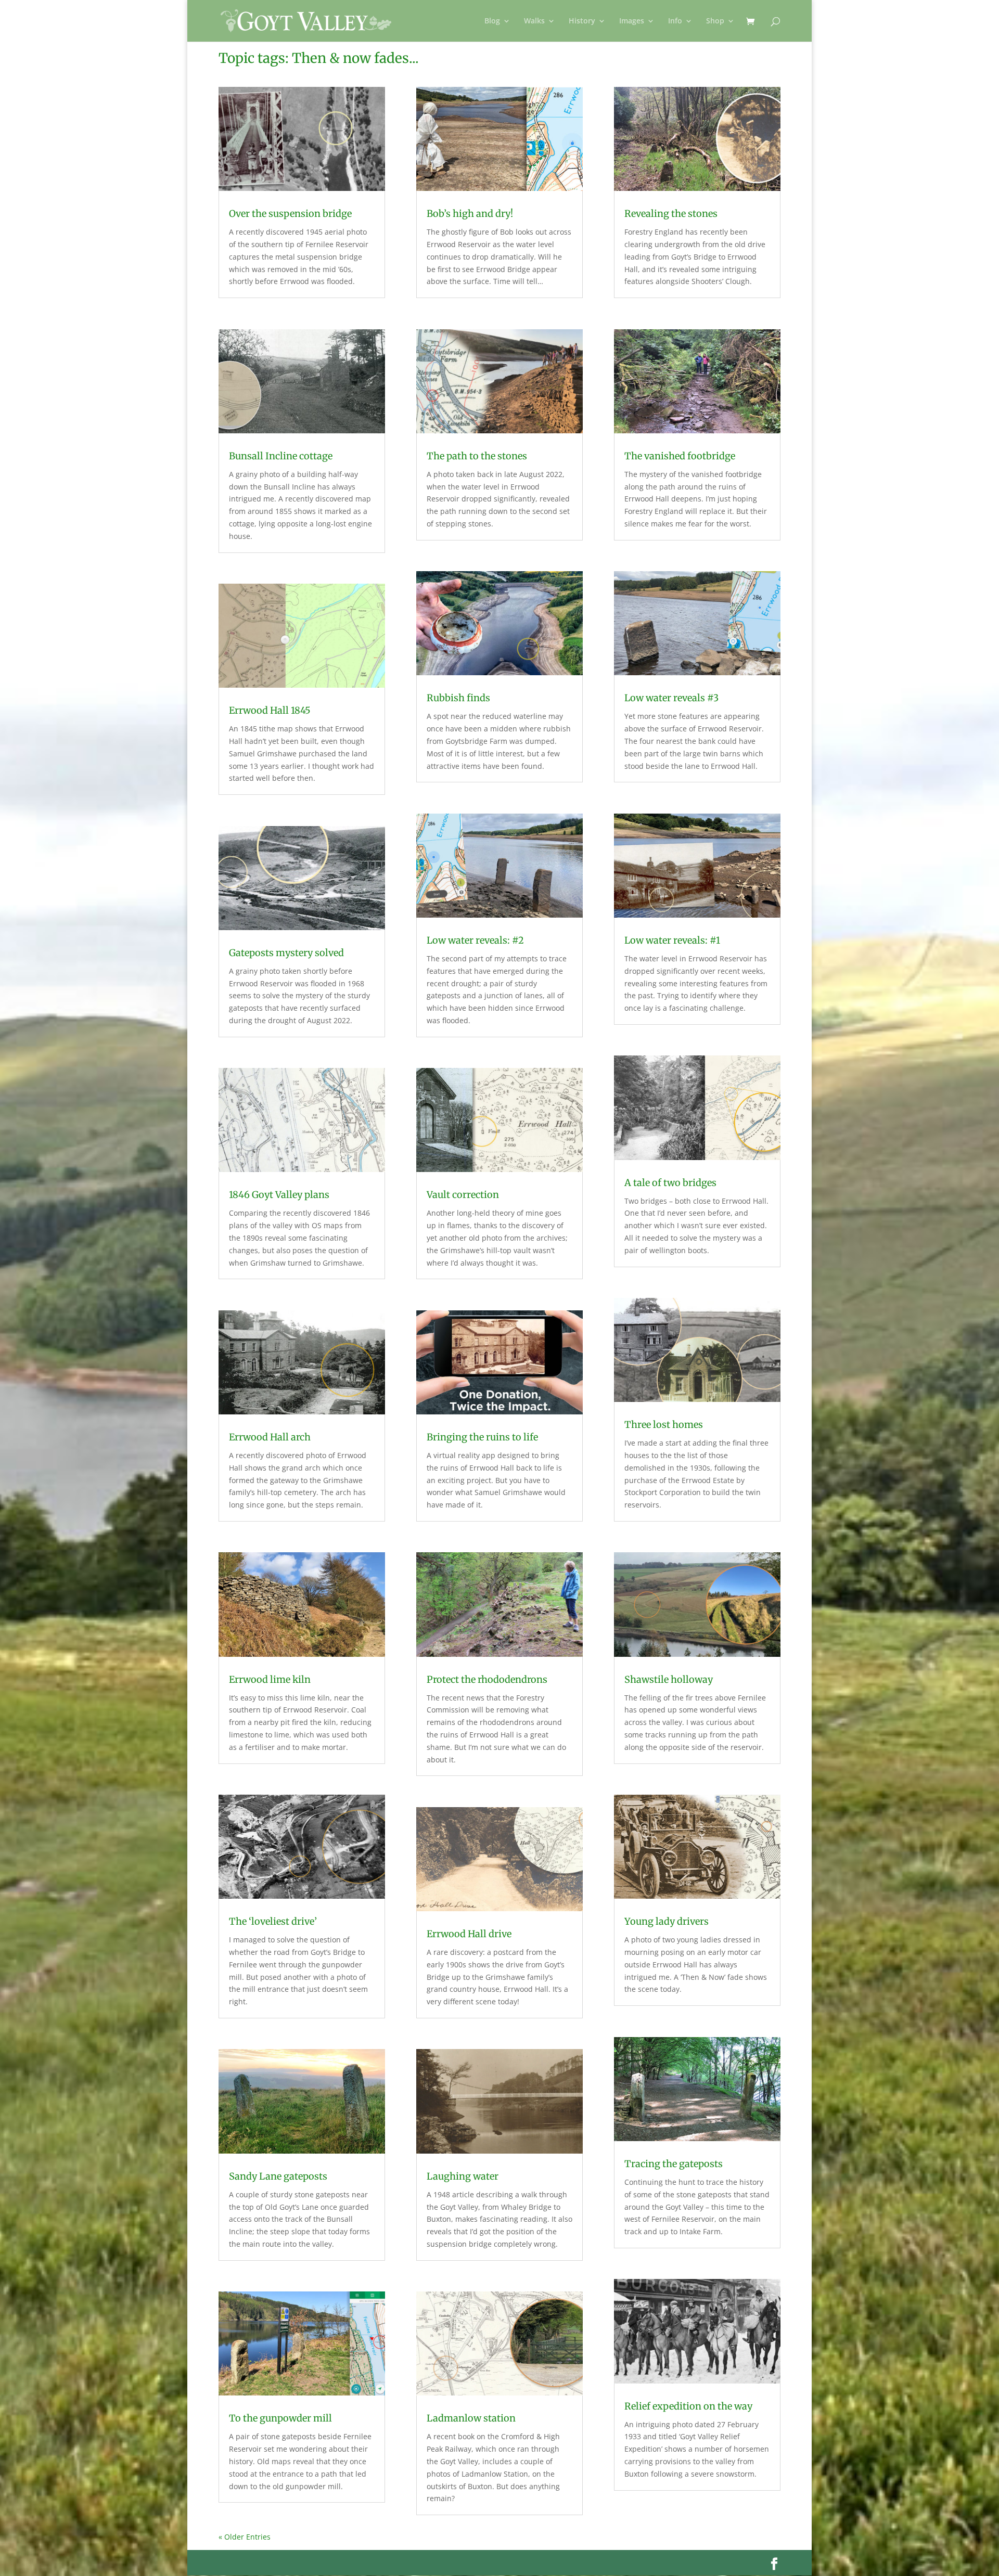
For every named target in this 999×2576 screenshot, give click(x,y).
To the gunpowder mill (280, 2418)
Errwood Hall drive (469, 1934)
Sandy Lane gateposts (278, 2176)
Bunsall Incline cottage (281, 456)
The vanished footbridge (680, 456)
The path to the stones (477, 456)
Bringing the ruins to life (482, 1437)
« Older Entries (245, 2537)
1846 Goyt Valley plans (279, 1195)
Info (675, 21)
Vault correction (463, 1195)
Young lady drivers (667, 1921)
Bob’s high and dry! (470, 214)
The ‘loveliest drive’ (273, 1921)
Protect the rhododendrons (487, 1679)
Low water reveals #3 (671, 698)
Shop (715, 21)
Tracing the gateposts (674, 2164)
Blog (492, 21)
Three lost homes (664, 1425)
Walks (534, 21)
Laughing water (463, 2176)
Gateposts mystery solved (286, 953)
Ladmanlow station (471, 2418)
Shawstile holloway (669, 1679)
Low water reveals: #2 (475, 940)
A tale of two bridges (670, 1183)
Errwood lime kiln (270, 1679)
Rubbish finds (458, 698)
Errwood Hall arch (270, 1437)
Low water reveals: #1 (672, 940)
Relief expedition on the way (688, 2406)
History (582, 21)
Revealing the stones (671, 214)
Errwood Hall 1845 (270, 710)
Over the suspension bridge (290, 214)
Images (632, 21)
